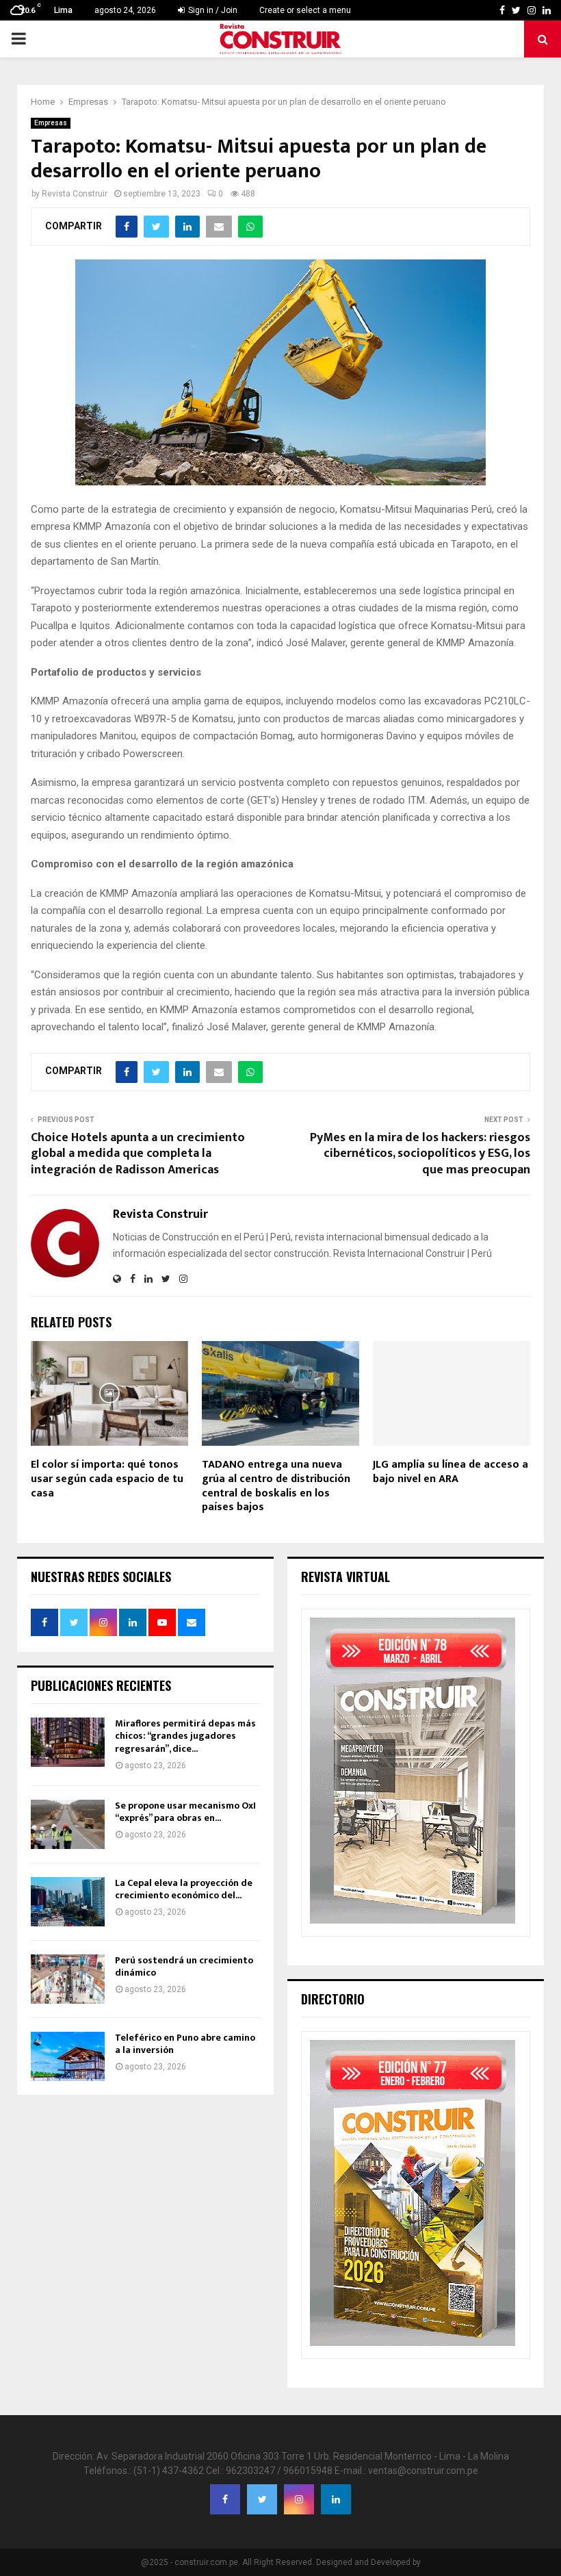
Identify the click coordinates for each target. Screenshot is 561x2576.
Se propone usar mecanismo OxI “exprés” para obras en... (185, 1812)
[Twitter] (262, 2499)
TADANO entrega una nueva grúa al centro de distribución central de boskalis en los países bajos (276, 1486)
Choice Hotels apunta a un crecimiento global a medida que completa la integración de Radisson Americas (138, 1154)
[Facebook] (225, 2499)
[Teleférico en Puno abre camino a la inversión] (68, 2056)
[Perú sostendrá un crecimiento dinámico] (68, 1979)
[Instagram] (299, 2499)
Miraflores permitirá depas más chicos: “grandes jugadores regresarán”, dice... (185, 1736)
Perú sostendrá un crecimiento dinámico (184, 1966)
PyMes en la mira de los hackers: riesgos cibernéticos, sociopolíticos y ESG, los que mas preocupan (420, 1154)
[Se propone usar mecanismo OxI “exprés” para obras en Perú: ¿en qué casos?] (68, 1824)
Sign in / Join (212, 10)
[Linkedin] (336, 2499)
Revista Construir (75, 194)
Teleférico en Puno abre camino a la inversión (185, 2044)
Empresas (51, 123)
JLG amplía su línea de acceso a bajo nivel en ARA (451, 1472)
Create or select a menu (305, 10)
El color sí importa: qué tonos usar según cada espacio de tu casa (107, 1479)
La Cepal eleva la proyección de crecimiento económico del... (184, 1889)
